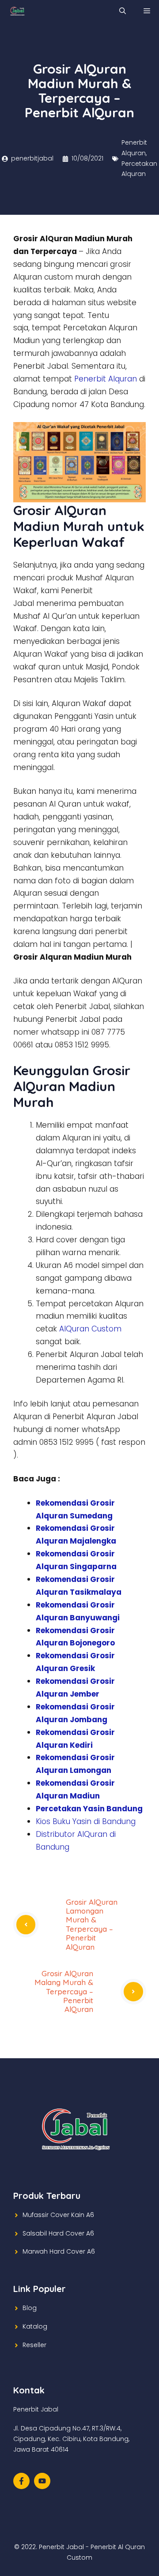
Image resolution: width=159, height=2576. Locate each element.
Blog (30, 2308)
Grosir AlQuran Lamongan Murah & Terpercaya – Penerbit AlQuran (92, 1924)
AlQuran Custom (90, 1329)
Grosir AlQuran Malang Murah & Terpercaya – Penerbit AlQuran (64, 1991)
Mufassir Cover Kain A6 (58, 2215)
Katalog (35, 2326)
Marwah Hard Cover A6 (59, 2251)
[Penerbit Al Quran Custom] (17, 11)
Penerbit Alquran (106, 379)
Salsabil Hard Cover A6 (58, 2233)
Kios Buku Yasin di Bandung (86, 1821)
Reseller (34, 2345)
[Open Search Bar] (123, 11)
